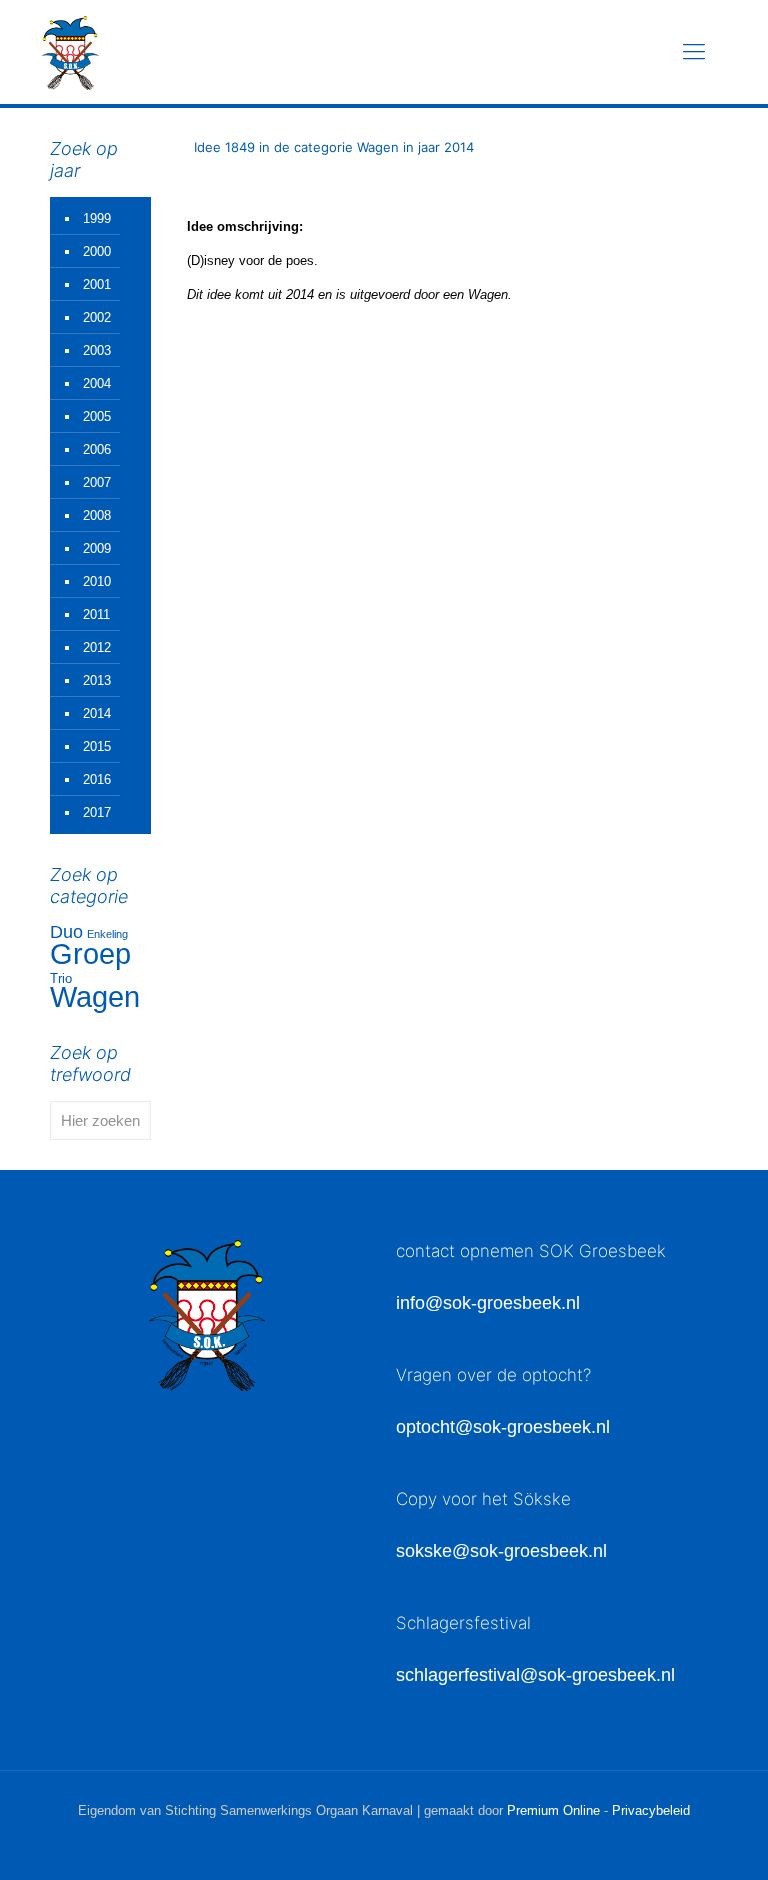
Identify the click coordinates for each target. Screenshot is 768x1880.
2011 (96, 614)
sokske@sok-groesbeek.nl (501, 1551)
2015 (97, 746)
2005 (97, 416)
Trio (61, 978)
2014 (97, 713)
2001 (97, 284)
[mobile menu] (694, 52)
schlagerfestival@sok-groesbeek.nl (535, 1675)
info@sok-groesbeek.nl (488, 1303)
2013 (97, 680)
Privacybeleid (651, 1810)
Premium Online (553, 1810)
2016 (97, 779)
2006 (97, 449)
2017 (97, 812)
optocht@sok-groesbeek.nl (503, 1427)
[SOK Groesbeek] (70, 52)
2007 (97, 482)
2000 (97, 251)
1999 (97, 218)
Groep (90, 953)
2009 (97, 548)
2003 (97, 350)
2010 (97, 581)
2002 (97, 317)
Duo (66, 932)
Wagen (95, 997)
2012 (97, 647)
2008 (97, 515)
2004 (97, 383)
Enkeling (107, 934)
